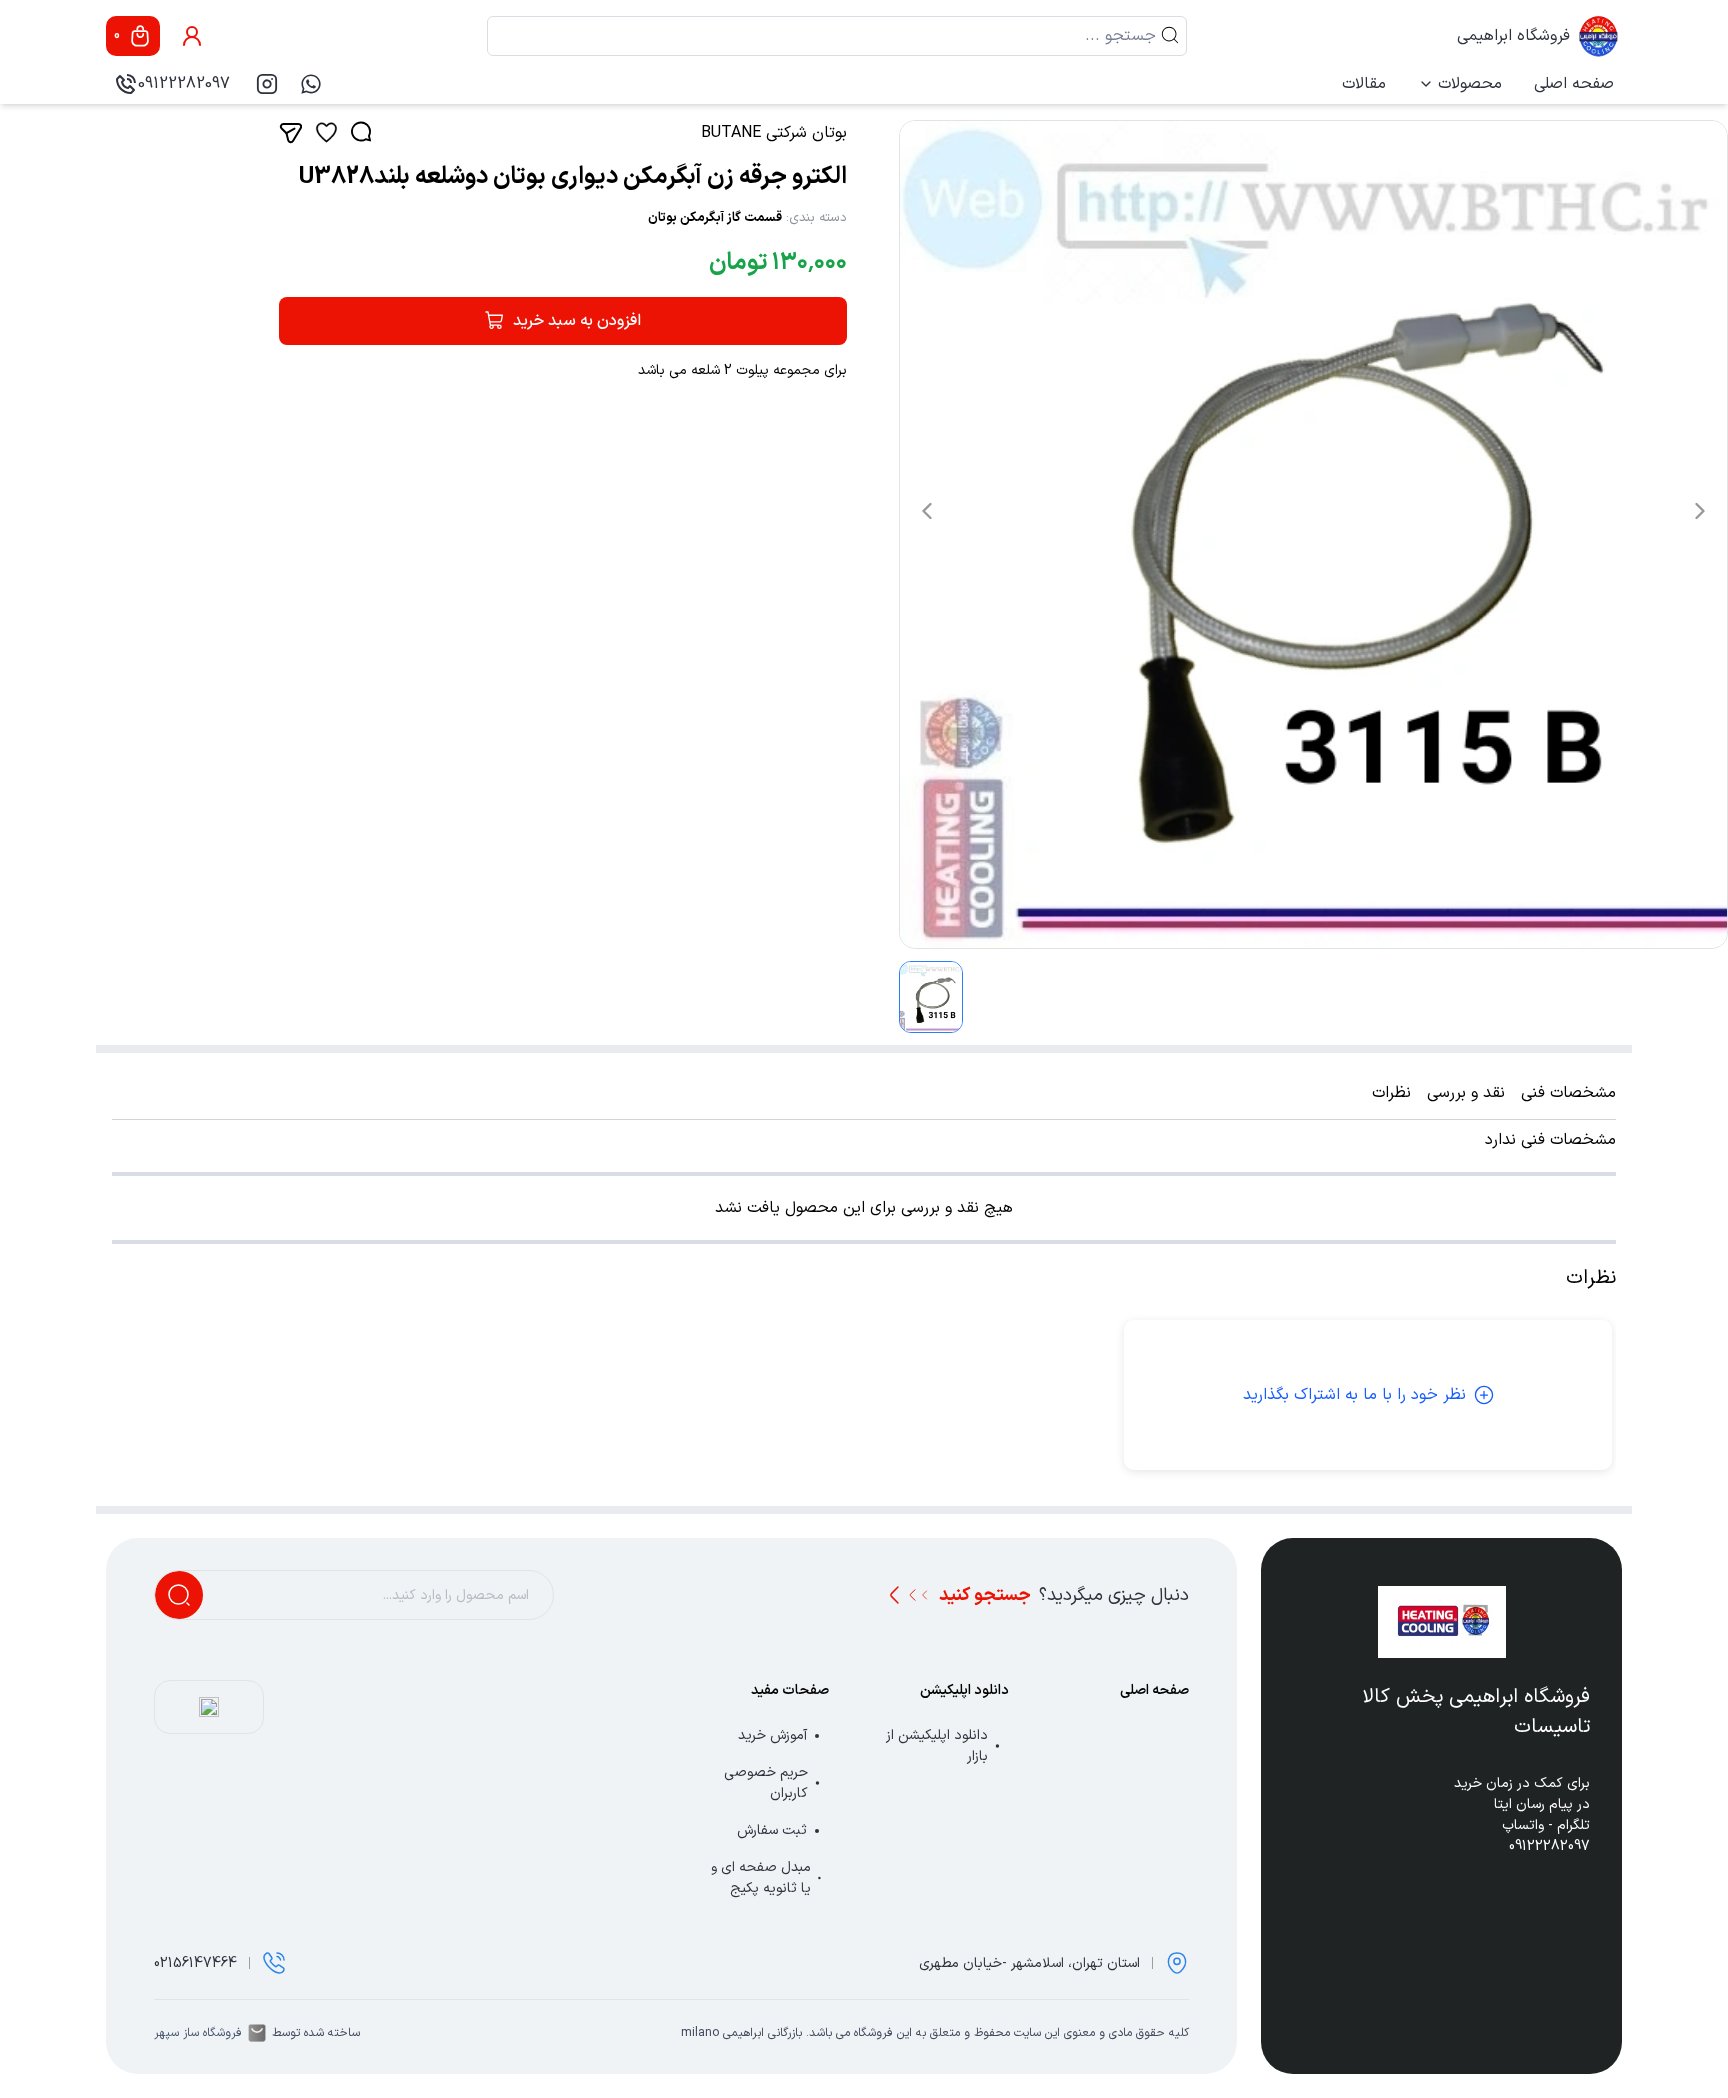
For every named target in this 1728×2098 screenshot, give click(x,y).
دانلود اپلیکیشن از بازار (937, 1746)
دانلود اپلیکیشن (964, 1690)
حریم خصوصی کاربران (766, 1783)
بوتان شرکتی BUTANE (774, 133)
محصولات (1470, 84)
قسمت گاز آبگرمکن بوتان (715, 218)
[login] (192, 36)
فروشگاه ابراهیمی (1513, 36)
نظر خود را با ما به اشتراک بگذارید (1354, 1395)
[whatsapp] (311, 84)
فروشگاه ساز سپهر (198, 2033)
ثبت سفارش (772, 1830)
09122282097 (184, 84)
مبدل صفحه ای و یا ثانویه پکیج (761, 1878)
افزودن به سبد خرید (577, 321)
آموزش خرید (772, 1735)
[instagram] (267, 84)
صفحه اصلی (1574, 84)
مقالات (1364, 84)
